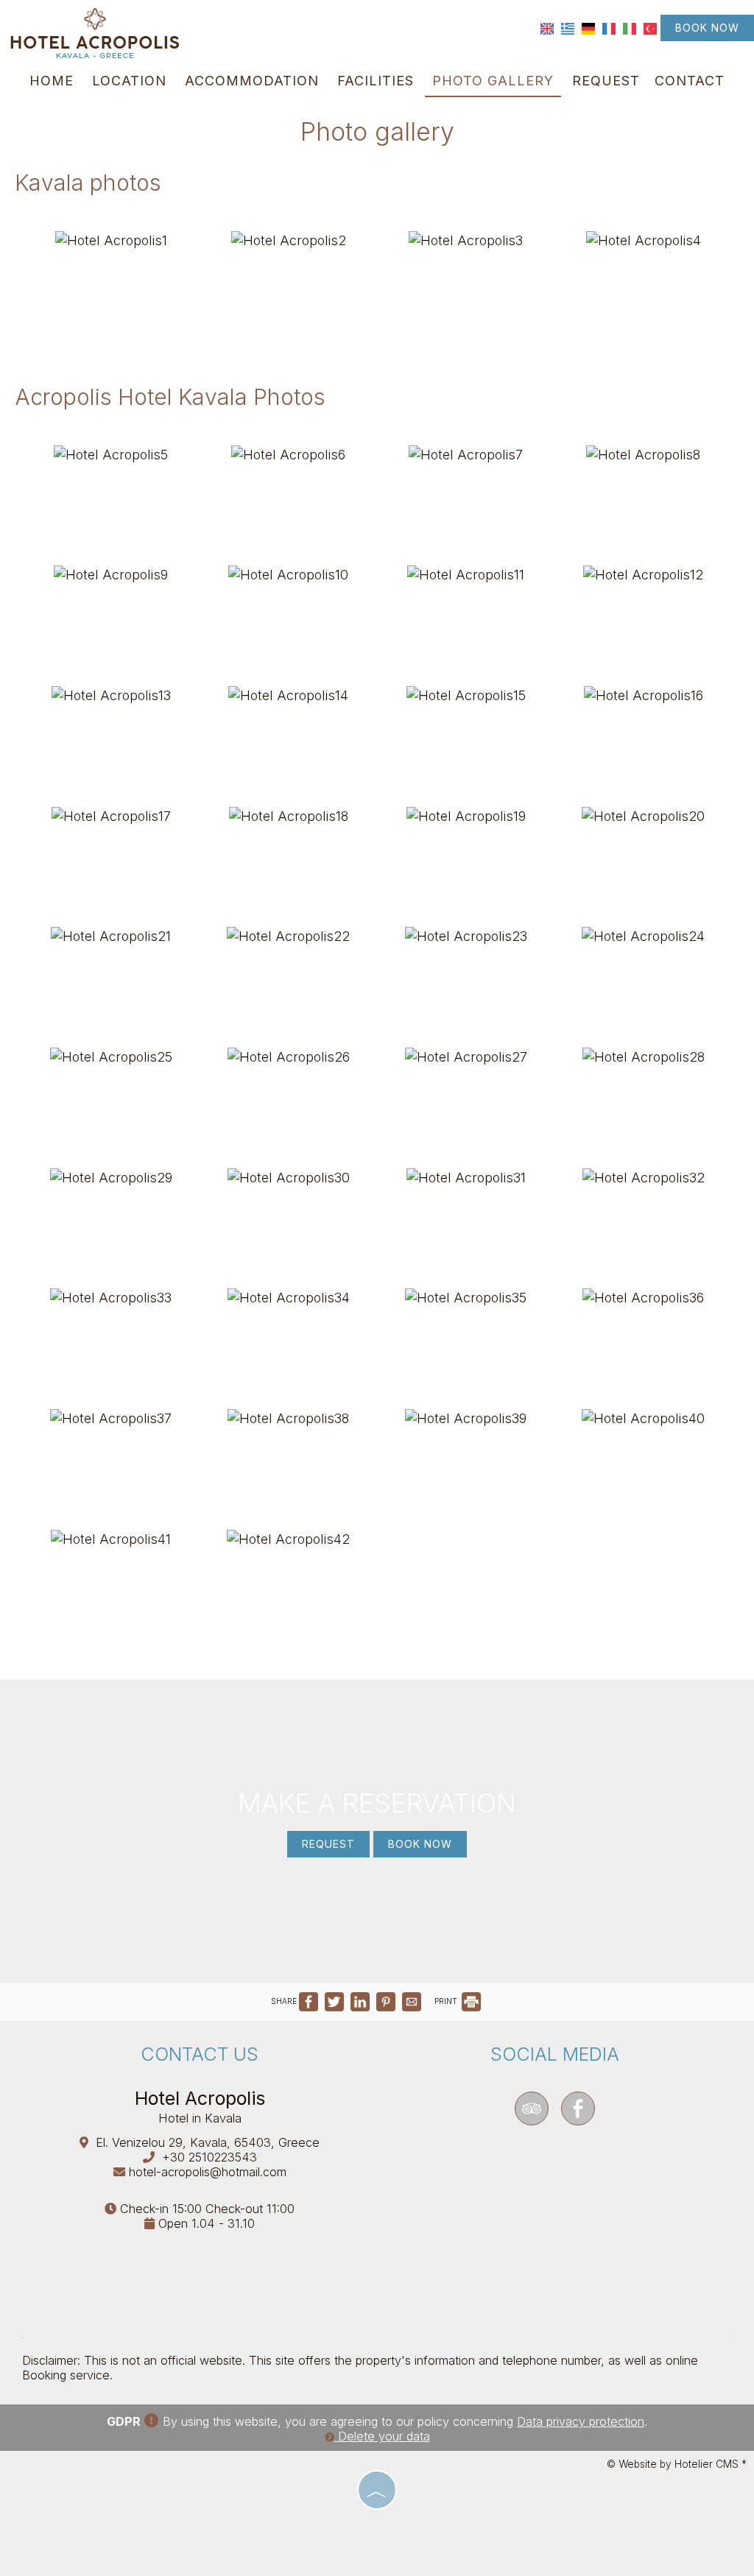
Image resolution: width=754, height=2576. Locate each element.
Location (129, 81)
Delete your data (382, 2436)
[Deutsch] (588, 27)
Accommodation (252, 81)
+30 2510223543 (209, 2157)
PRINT (447, 2001)
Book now (707, 28)
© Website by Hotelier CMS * (677, 2464)
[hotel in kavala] (96, 32)
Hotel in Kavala (200, 2118)
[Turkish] (650, 27)
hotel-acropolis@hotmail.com (208, 2172)
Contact (690, 81)
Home (52, 81)
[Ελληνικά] (568, 27)
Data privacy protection (581, 2421)
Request (606, 81)
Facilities (376, 81)
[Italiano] (630, 27)
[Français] (609, 27)
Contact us (200, 2054)
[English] (547, 27)
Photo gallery (493, 81)
